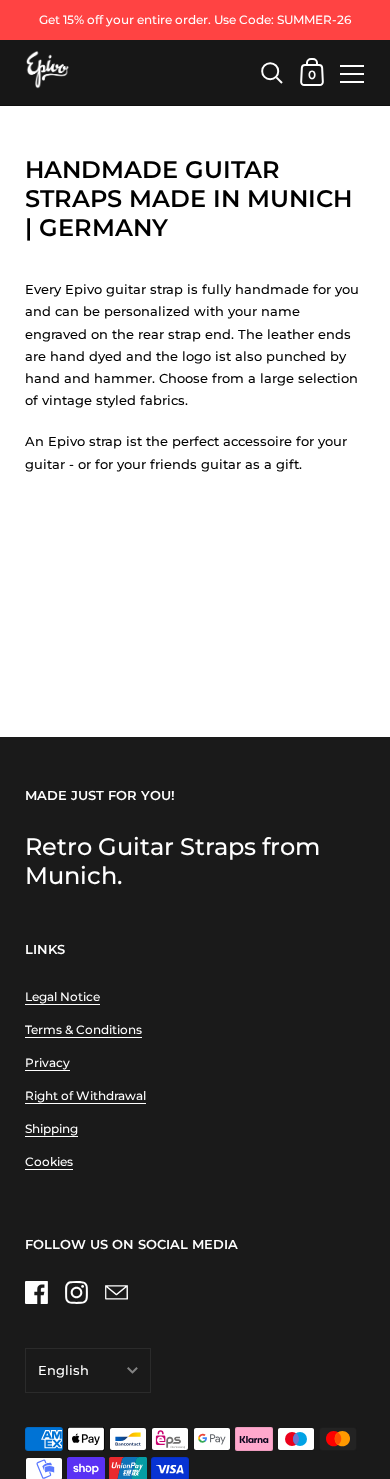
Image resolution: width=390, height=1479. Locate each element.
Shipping (51, 1128)
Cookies (49, 1161)
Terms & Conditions (83, 1029)
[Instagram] (76, 1293)
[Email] (116, 1293)
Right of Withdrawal (85, 1095)
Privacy (47, 1062)
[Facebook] (36, 1293)
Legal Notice (62, 996)
